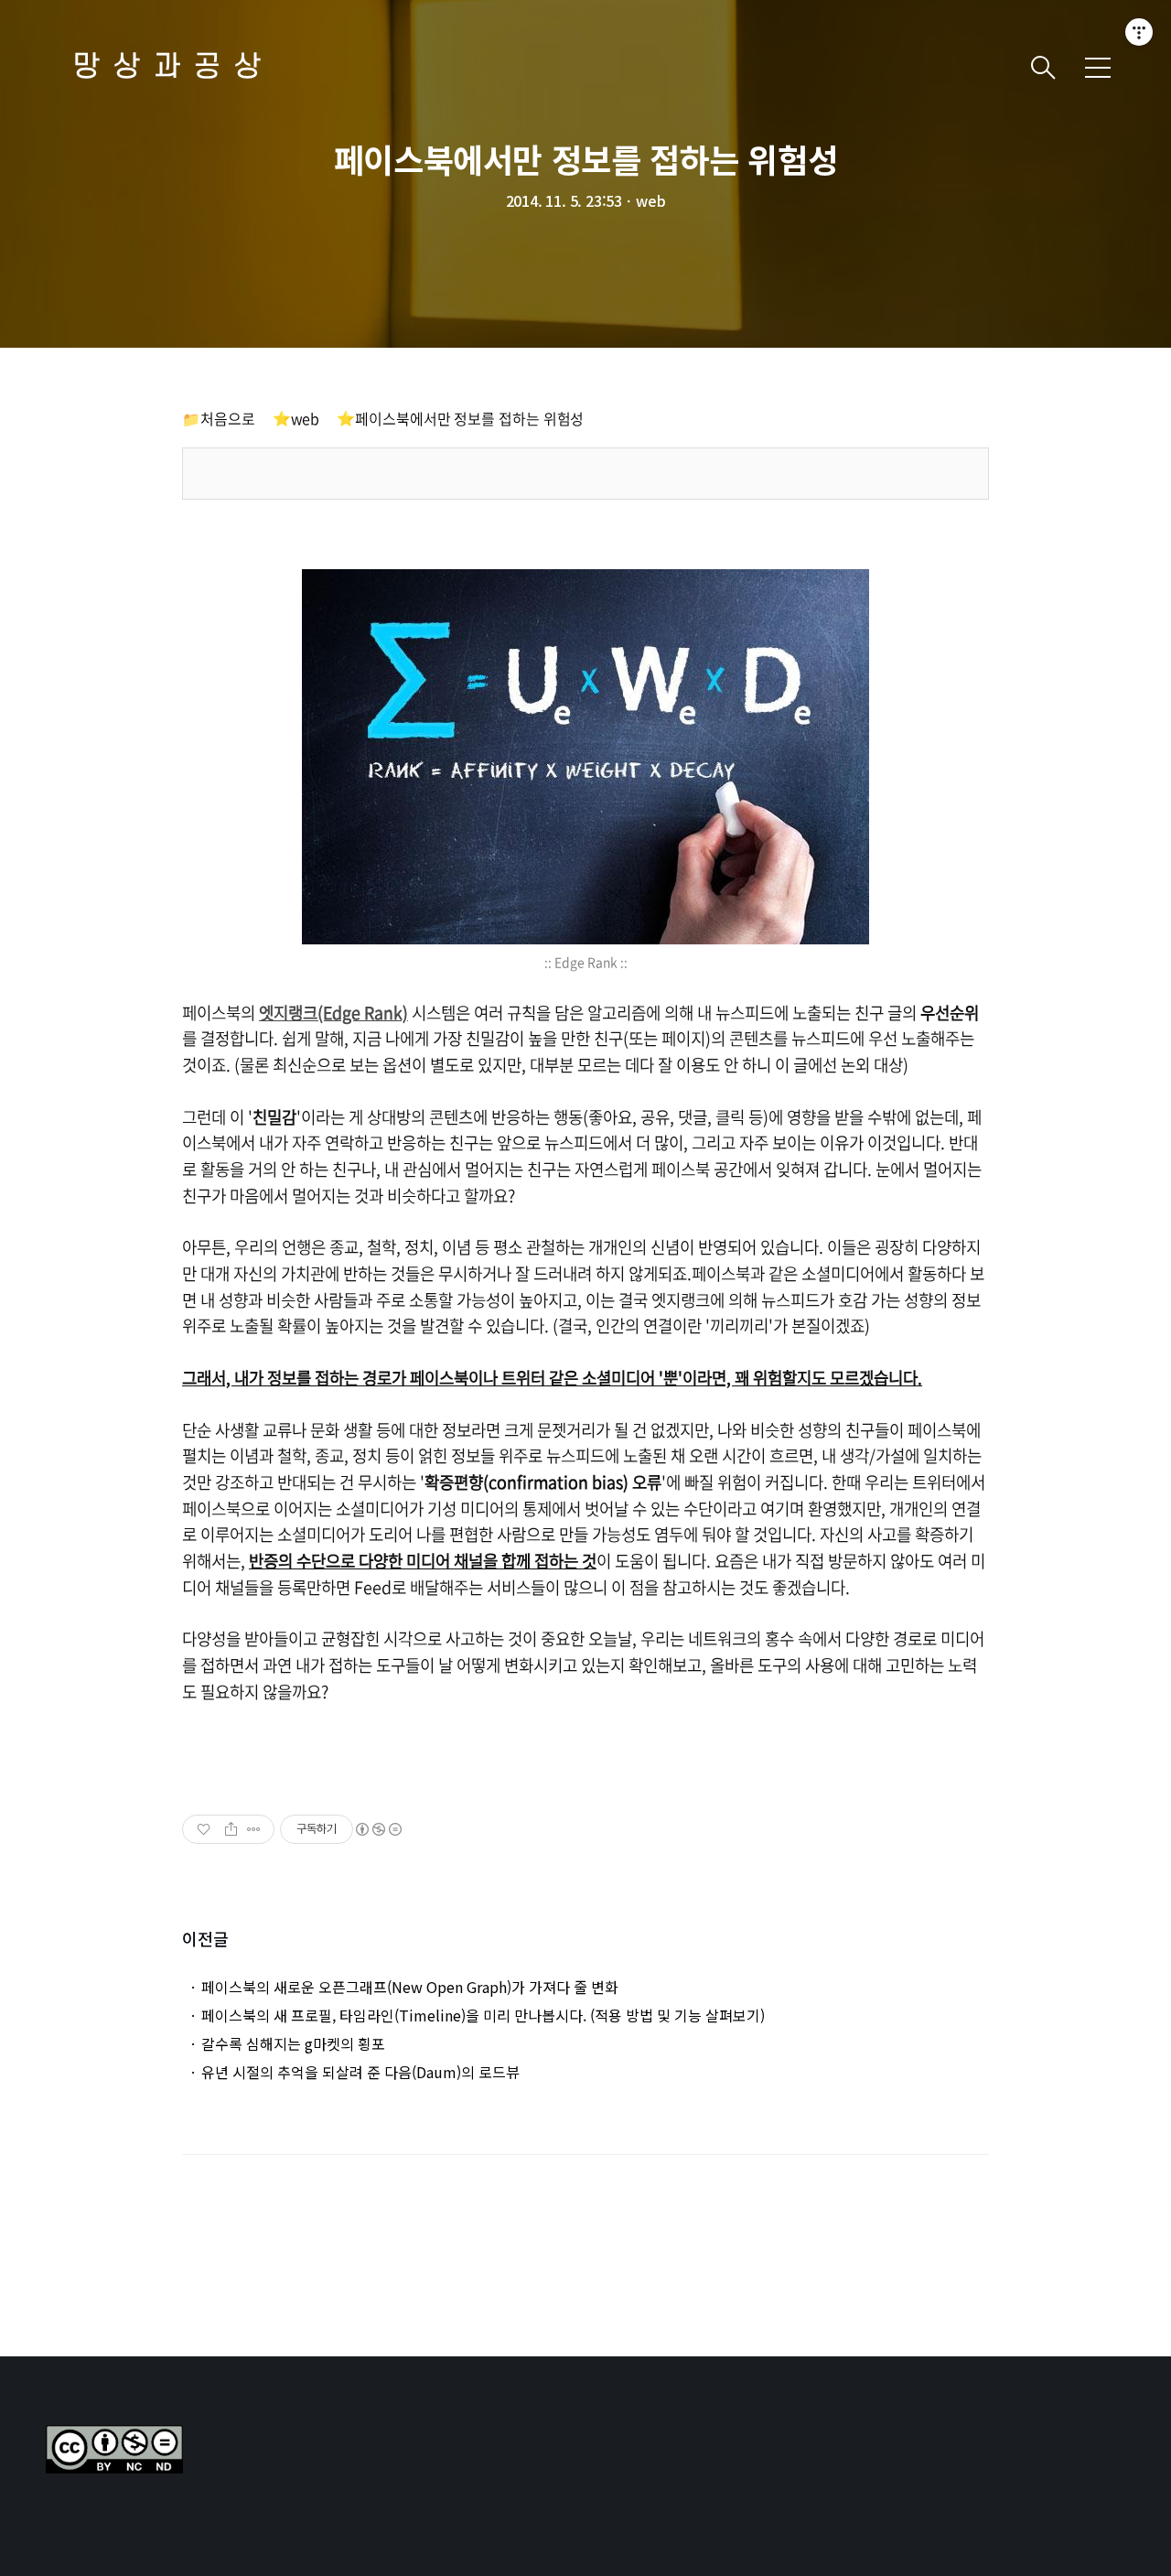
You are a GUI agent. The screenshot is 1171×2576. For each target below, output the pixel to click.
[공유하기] (231, 1829)
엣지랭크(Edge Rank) (333, 1013)
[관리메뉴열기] (1139, 32)
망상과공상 (174, 67)
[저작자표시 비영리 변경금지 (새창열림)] (378, 1829)
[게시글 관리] (254, 1829)
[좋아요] (205, 1829)
